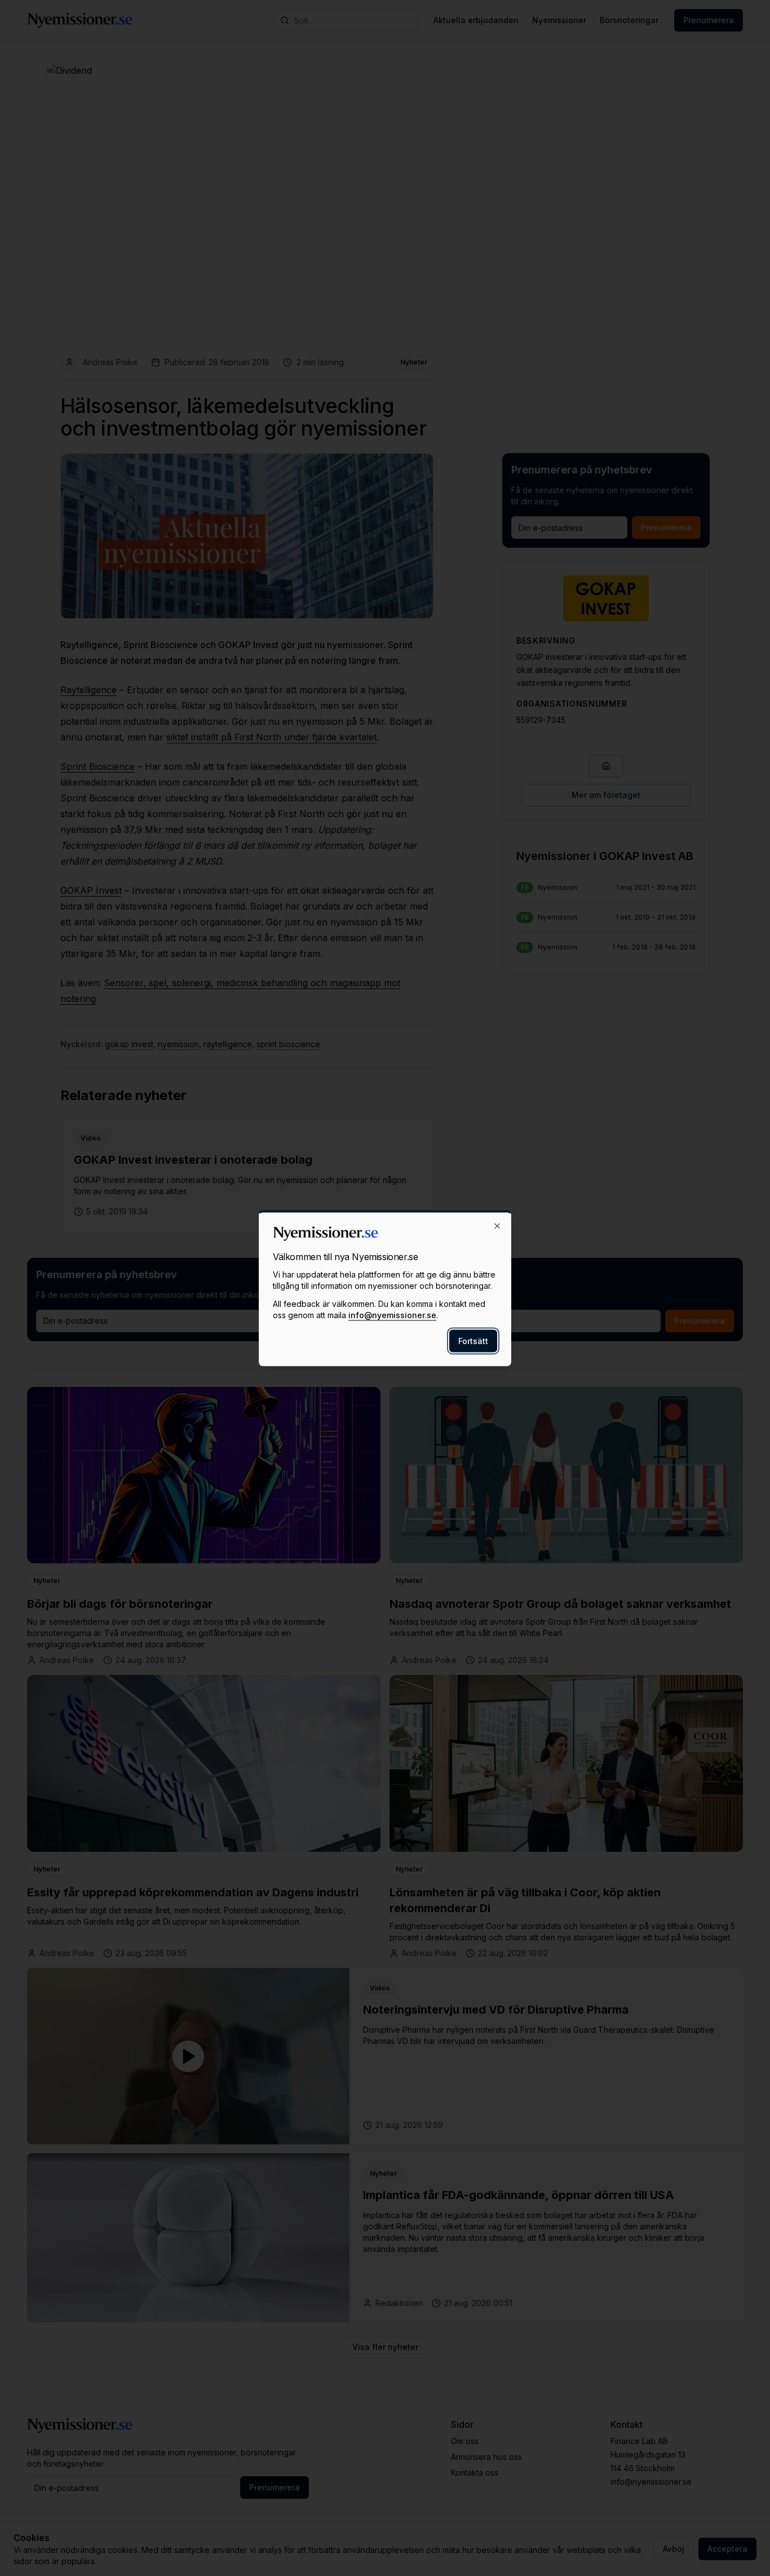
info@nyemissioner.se (392, 1314)
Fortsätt (473, 1340)
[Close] (497, 1226)
